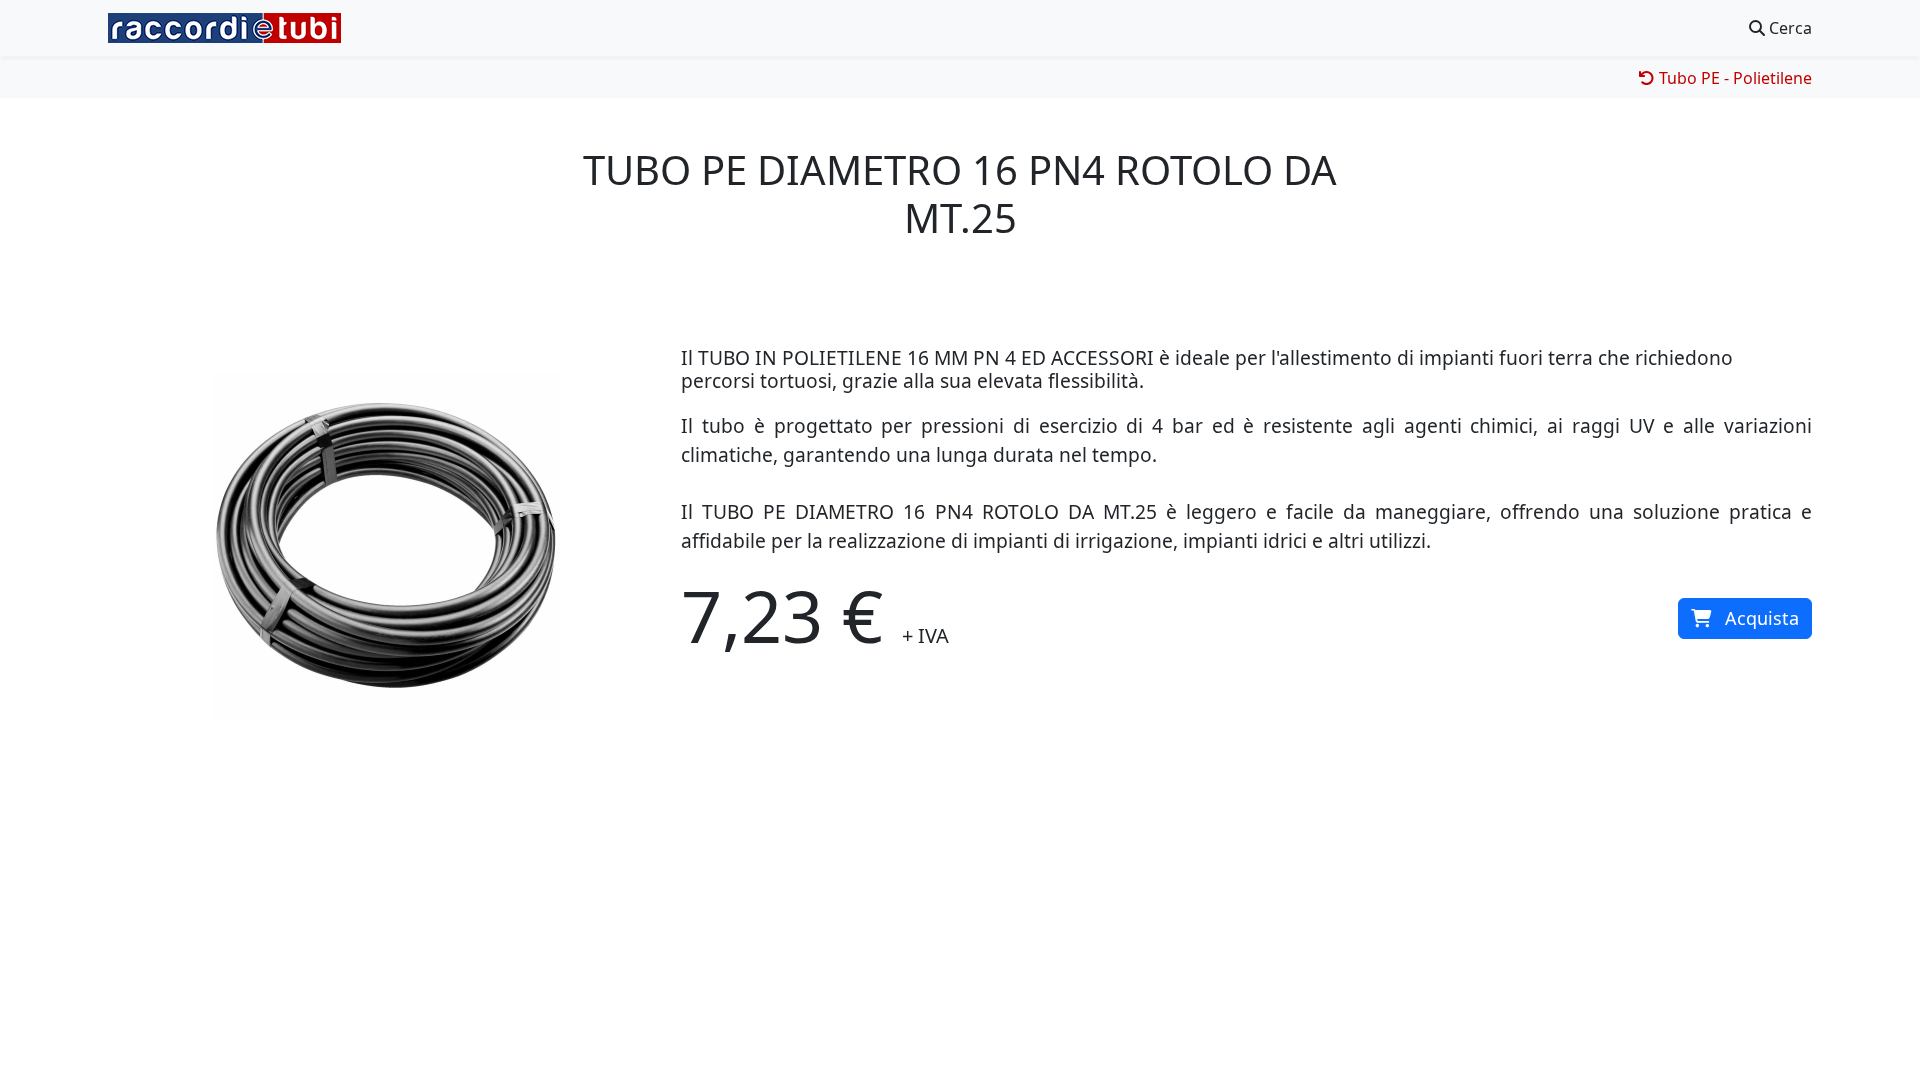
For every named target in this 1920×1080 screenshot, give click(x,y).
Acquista (1762, 618)
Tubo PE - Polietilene (1733, 78)
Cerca (1788, 28)
